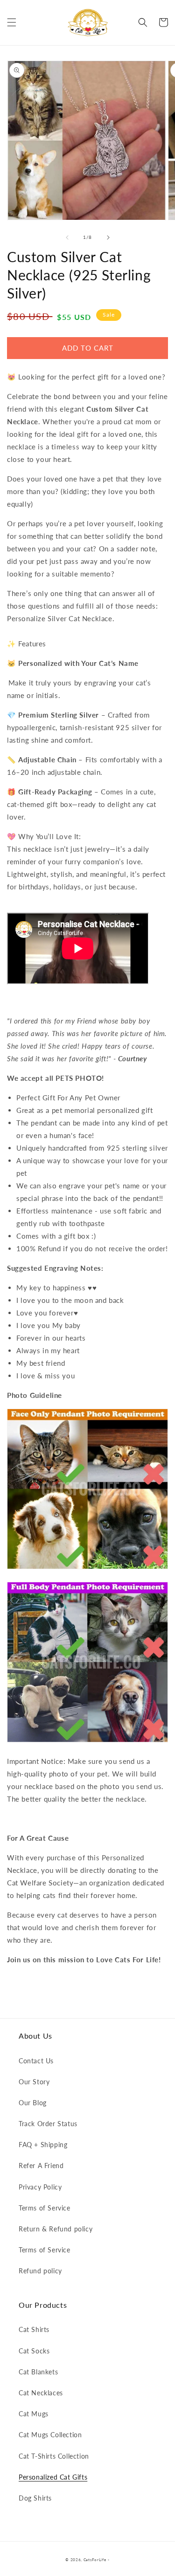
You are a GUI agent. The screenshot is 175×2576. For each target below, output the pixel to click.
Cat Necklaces (41, 2393)
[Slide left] (67, 237)
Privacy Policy (40, 2187)
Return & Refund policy (56, 2229)
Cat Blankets (38, 2372)
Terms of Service (45, 2208)
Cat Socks (34, 2351)
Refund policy (40, 2271)
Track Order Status (48, 2124)
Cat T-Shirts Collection (54, 2456)
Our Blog (33, 2103)
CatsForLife (95, 2560)
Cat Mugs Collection (50, 2435)
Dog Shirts (35, 2498)
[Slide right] (108, 237)
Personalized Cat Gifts (53, 2477)
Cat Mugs (34, 2414)
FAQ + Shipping (43, 2145)
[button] (12, 22)
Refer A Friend (41, 2166)
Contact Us (36, 2061)
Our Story (34, 2082)
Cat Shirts (34, 2329)
